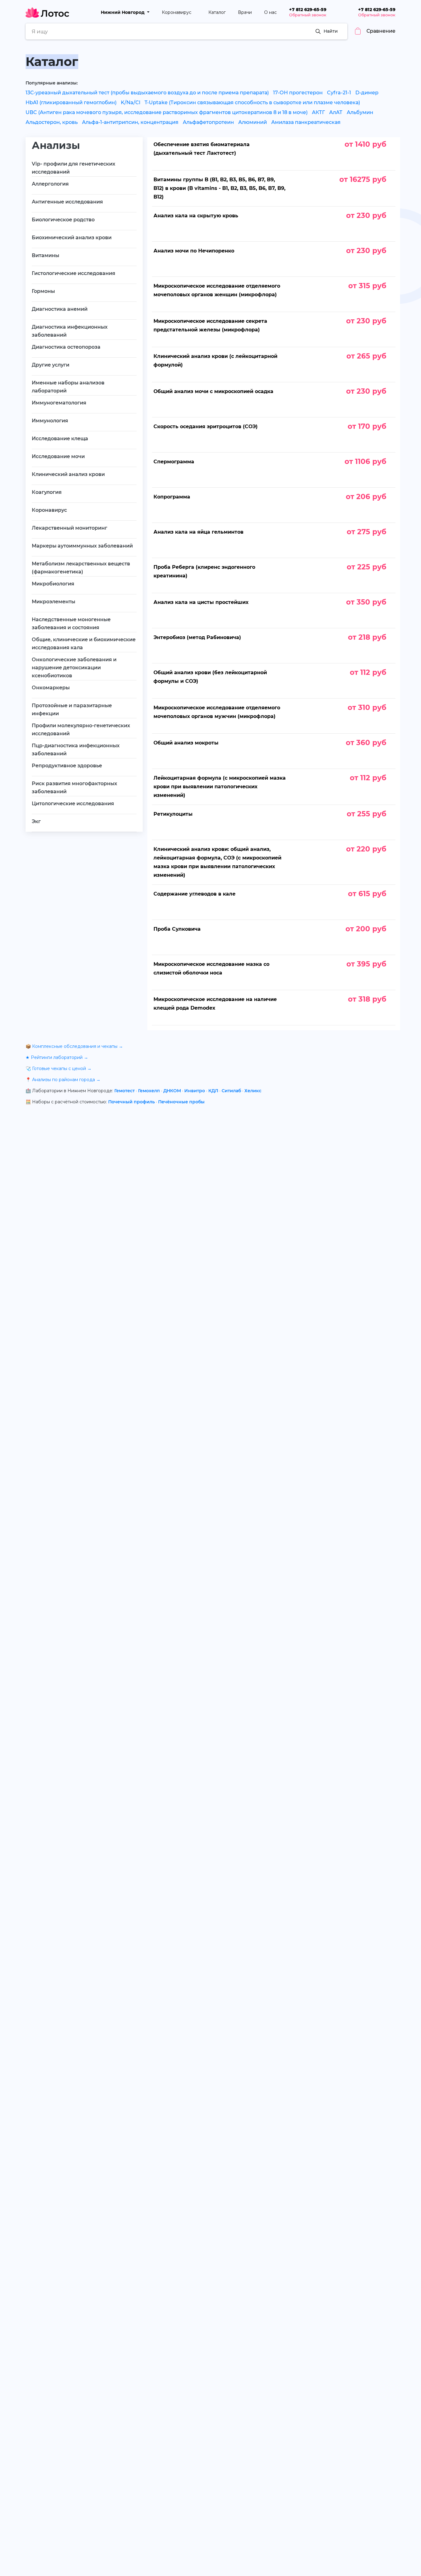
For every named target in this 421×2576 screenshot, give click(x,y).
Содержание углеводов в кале (194, 894)
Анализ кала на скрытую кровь (196, 216)
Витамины (45, 255)
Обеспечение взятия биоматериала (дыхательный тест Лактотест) (202, 149)
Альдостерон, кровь (52, 122)
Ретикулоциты (173, 814)
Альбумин (360, 112)
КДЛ (213, 1091)
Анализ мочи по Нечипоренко (194, 251)
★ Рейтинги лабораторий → (57, 1057)
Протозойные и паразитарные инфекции (72, 710)
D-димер (367, 93)
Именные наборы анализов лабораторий (68, 387)
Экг (36, 821)
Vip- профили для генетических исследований (74, 168)
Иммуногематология (59, 403)
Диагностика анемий (60, 309)
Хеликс (253, 1091)
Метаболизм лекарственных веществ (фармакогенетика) (81, 568)
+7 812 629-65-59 (308, 10)
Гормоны (43, 291)
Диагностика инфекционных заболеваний (70, 331)
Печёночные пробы (181, 1102)
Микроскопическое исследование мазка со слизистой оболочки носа (211, 968)
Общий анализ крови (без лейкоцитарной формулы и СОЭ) (210, 677)
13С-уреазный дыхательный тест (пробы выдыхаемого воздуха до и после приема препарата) (147, 93)
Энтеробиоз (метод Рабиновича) (197, 637)
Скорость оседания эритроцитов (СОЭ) (206, 427)
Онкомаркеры (51, 688)
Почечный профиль (131, 1102)
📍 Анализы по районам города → (63, 1080)
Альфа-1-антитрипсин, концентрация (130, 122)
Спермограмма (174, 462)
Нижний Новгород (123, 12)
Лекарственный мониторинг (69, 528)
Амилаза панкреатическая (306, 122)
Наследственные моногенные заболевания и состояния (71, 623)
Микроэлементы (53, 602)
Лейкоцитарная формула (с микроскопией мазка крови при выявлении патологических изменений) (220, 787)
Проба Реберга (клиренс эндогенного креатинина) (204, 571)
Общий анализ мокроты (186, 743)
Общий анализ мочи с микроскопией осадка (213, 391)
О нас (270, 12)
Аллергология (50, 184)
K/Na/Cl (131, 103)
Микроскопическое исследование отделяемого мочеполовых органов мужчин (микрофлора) (217, 712)
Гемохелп (149, 1091)
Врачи (245, 12)
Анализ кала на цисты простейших (201, 602)
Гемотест (125, 1091)
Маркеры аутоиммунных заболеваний (82, 546)
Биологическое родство (63, 220)
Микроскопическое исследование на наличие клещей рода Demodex (215, 1004)
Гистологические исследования (74, 273)
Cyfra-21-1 (339, 93)
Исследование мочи (58, 456)
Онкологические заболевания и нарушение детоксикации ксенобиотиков (74, 668)
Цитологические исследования (73, 804)
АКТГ (318, 112)
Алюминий (253, 122)
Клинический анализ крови (68, 474)
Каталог (217, 12)
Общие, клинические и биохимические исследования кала (84, 644)
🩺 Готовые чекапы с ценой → (59, 1069)
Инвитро (195, 1091)
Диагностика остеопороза (66, 347)
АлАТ (336, 112)
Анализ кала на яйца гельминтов (198, 532)
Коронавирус (177, 12)
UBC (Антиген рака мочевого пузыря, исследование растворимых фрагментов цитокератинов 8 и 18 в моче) (167, 112)
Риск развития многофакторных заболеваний (74, 788)
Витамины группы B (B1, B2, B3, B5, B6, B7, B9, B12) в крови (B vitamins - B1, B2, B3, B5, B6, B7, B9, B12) (219, 188)
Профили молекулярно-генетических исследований (81, 730)
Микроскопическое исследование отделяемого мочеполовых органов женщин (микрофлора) (217, 290)
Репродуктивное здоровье (67, 766)
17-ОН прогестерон (298, 93)
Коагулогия (47, 492)
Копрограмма (172, 497)
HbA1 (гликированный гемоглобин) (71, 103)
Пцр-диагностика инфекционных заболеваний (76, 750)
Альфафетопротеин (208, 122)
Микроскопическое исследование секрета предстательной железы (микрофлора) (210, 325)
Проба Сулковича (177, 929)
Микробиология (53, 584)
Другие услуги (51, 365)
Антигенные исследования (67, 202)
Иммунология (50, 421)
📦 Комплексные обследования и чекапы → (74, 1046)
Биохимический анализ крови (72, 238)
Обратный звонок (308, 15)
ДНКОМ (172, 1091)
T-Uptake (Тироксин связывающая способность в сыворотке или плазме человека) (252, 103)
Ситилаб (231, 1091)
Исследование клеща (60, 439)
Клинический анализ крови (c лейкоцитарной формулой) (215, 361)
